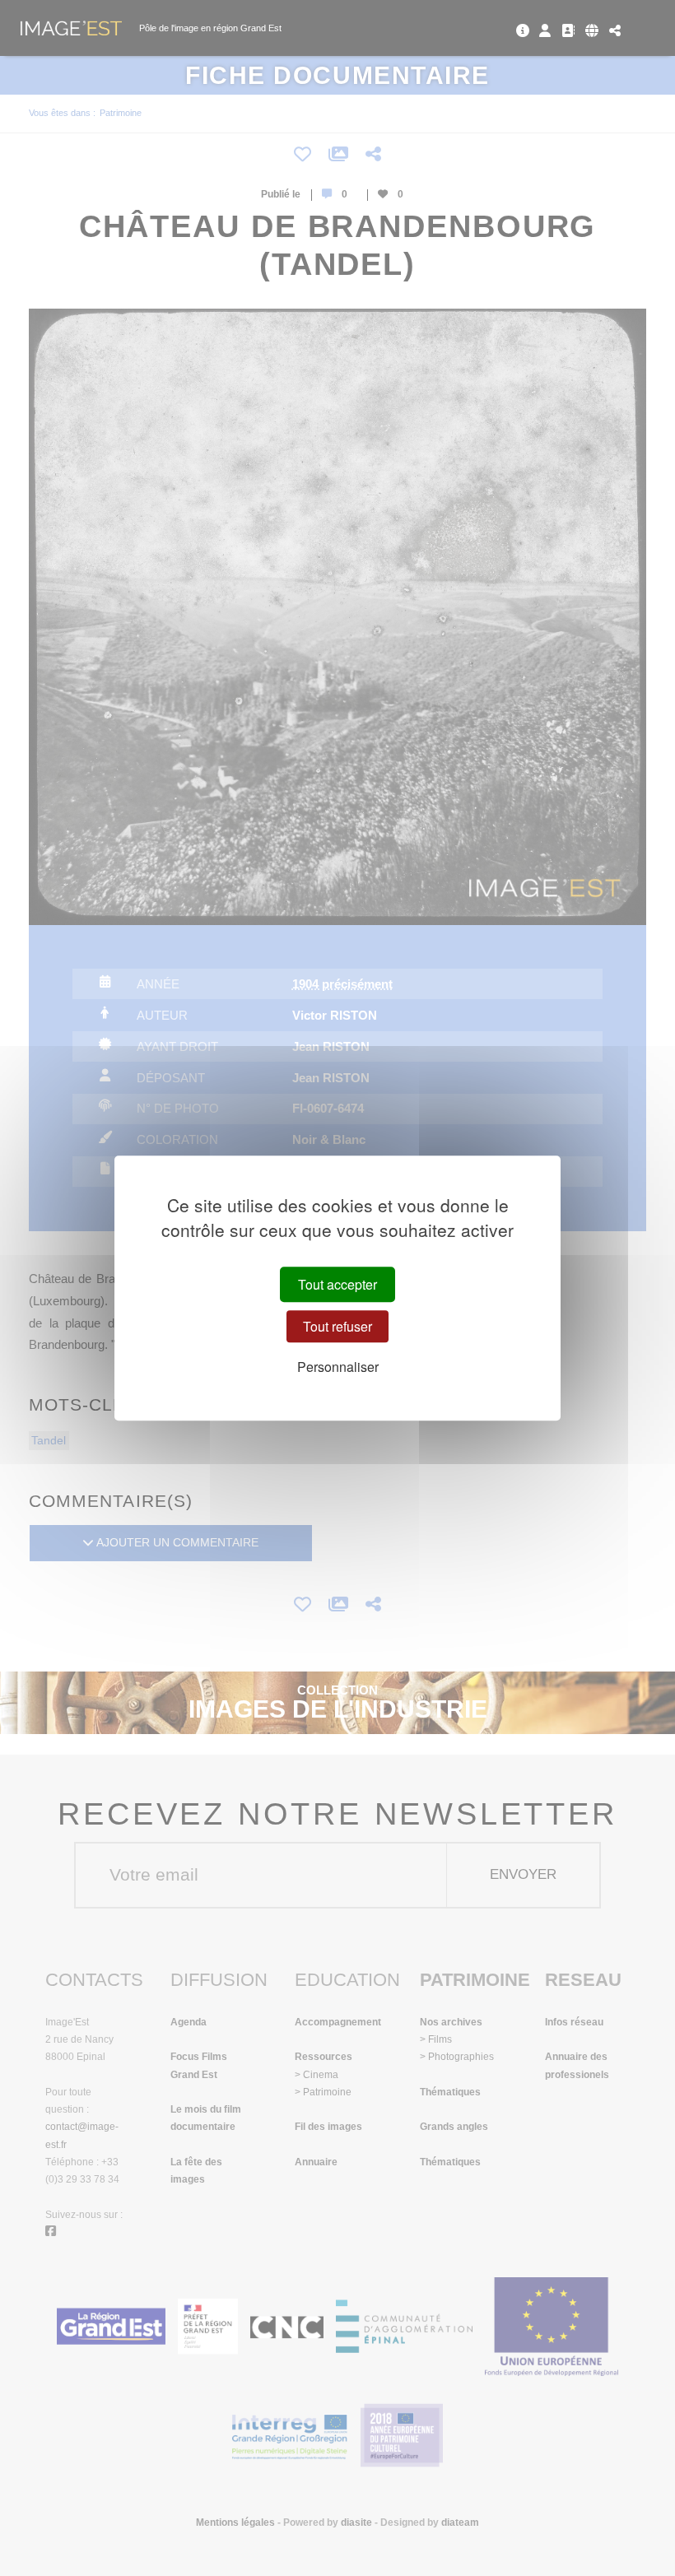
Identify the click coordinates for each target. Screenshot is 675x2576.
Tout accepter (337, 1284)
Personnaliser (338, 1367)
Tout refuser (337, 1326)
